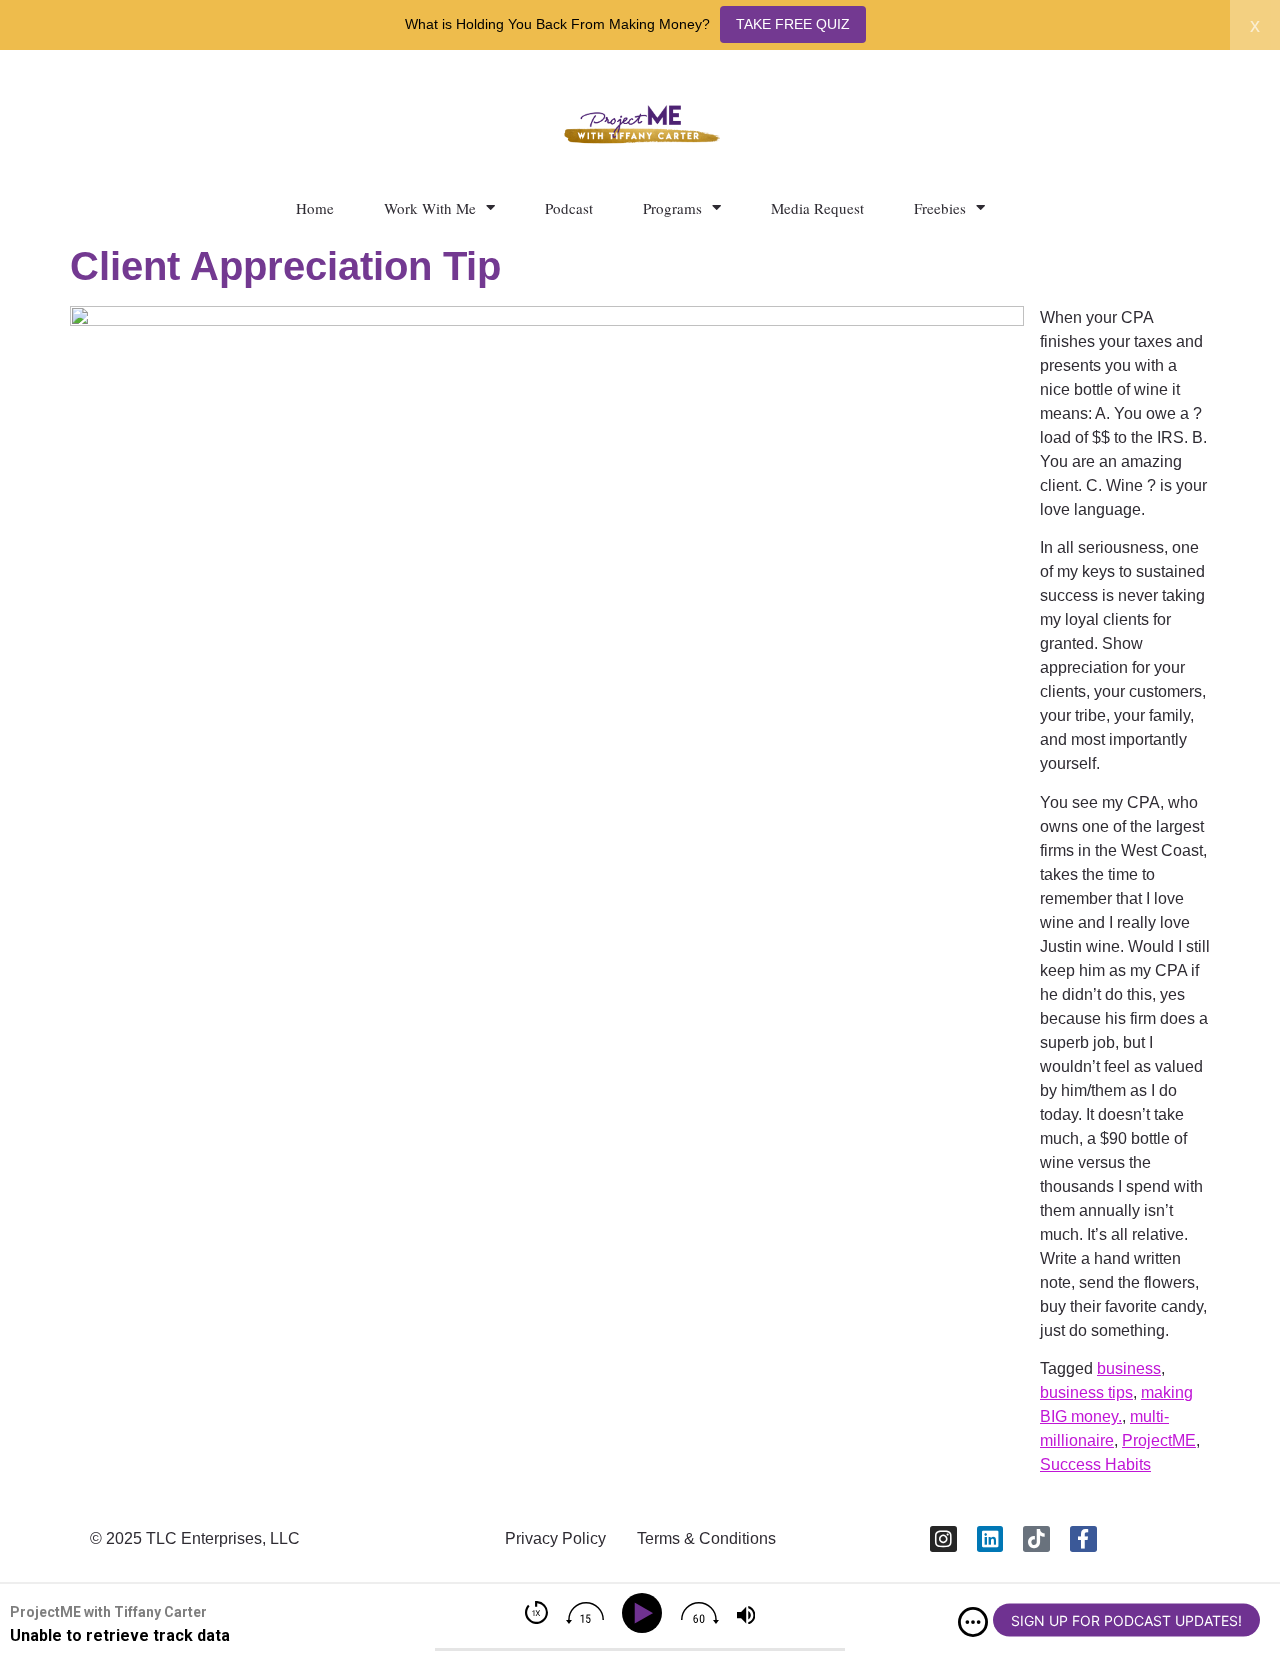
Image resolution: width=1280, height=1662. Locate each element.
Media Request (817, 208)
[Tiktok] (1036, 1539)
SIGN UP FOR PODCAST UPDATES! (1126, 1620)
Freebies (940, 208)
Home (315, 208)
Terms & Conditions (706, 1538)
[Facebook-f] (1083, 1539)
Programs (672, 208)
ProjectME (1159, 1440)
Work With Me (430, 208)
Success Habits (1095, 1464)
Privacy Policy (555, 1538)
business (1129, 1368)
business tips (1086, 1392)
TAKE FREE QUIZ (793, 24)
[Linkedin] (990, 1539)
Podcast (569, 208)
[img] (973, 1622)
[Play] (645, 1613)
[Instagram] (943, 1539)
